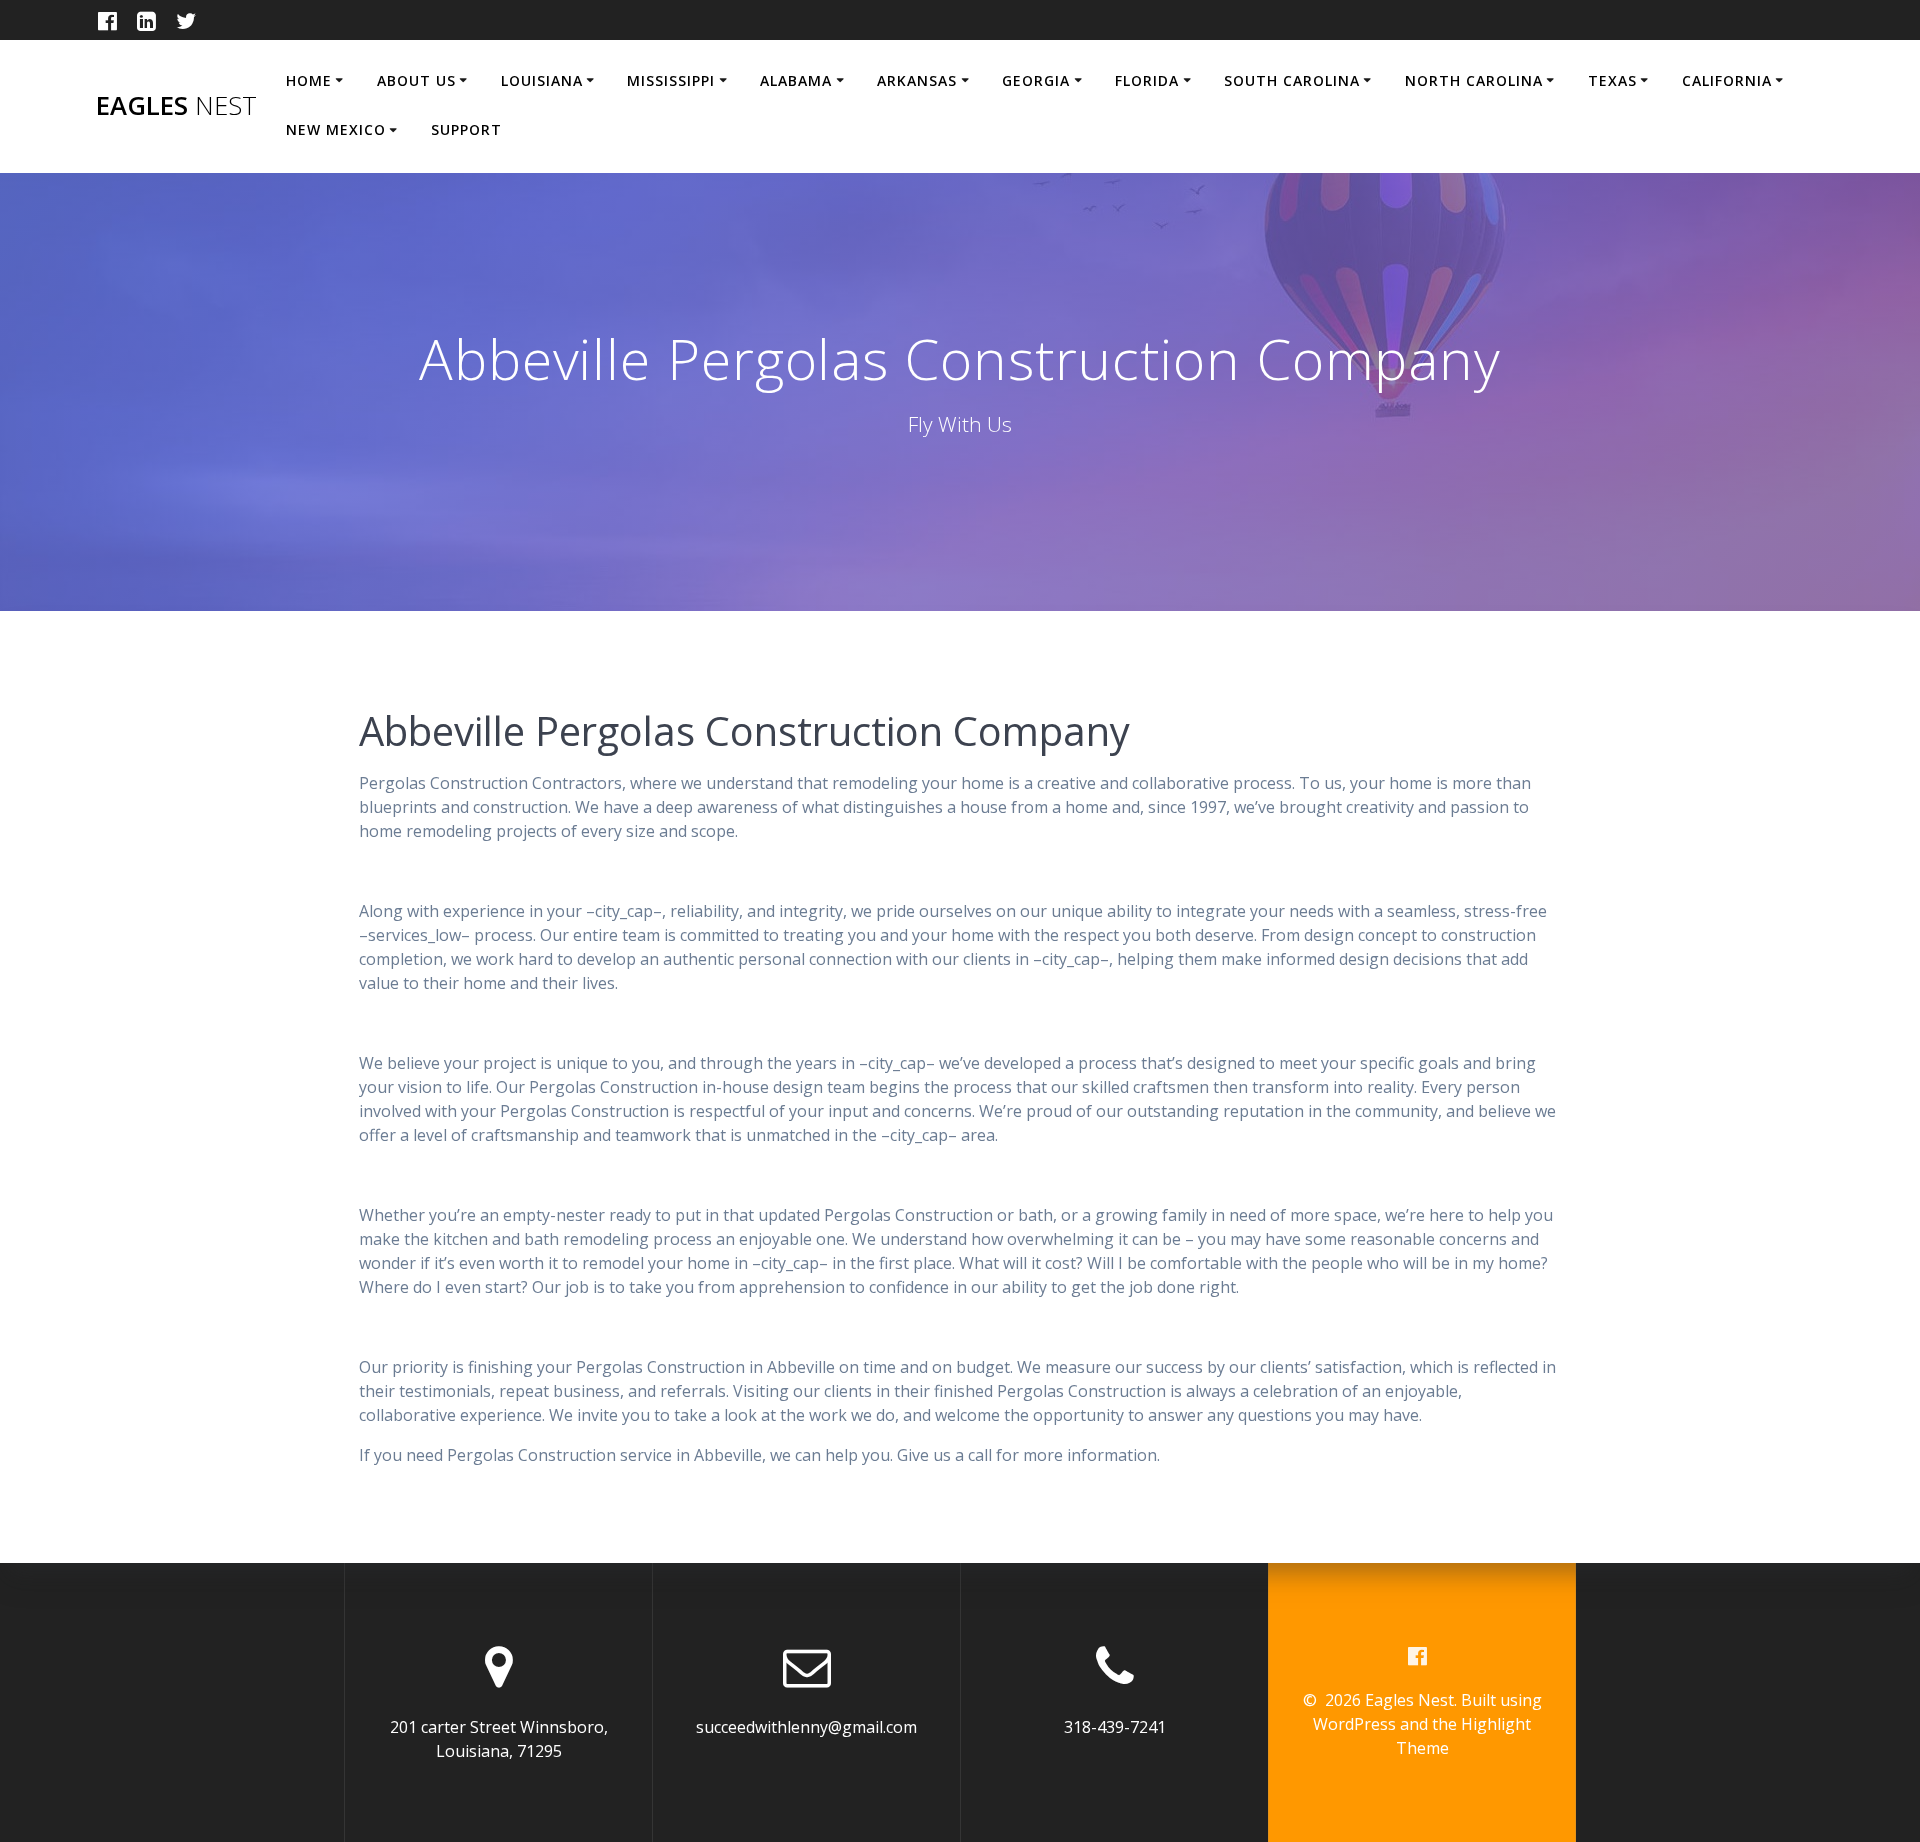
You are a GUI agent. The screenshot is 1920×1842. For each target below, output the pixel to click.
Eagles (176, 106)
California (1727, 80)
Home (309, 80)
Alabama (796, 80)
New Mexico (336, 129)
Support (466, 129)
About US (416, 80)
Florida (1147, 80)
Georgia (1036, 80)
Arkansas (917, 80)
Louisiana (542, 80)
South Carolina (1292, 80)
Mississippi (671, 80)
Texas (1612, 80)
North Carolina (1474, 80)
